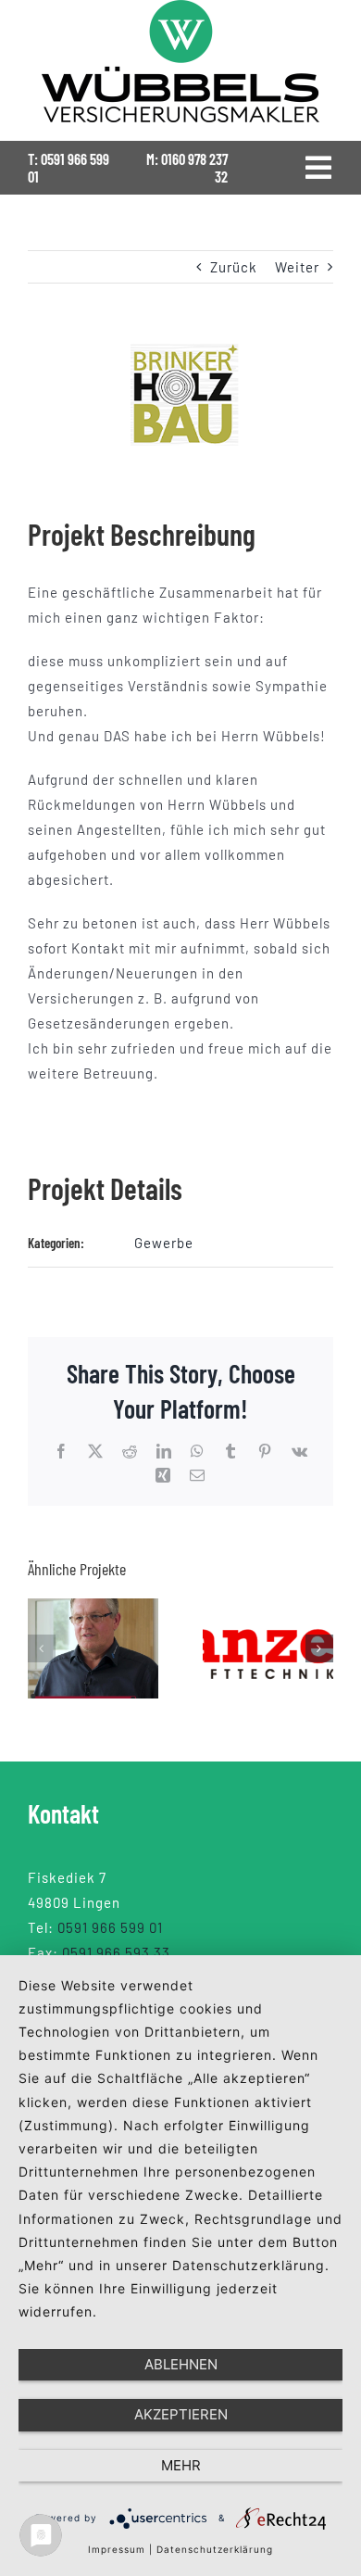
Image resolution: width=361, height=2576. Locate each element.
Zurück (234, 267)
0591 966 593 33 (116, 1952)
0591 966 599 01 (68, 167)
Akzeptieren (181, 2414)
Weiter (297, 267)
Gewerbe (164, 1243)
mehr (181, 2465)
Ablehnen (181, 2364)
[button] (42, 1648)
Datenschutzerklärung (215, 2549)
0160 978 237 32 (194, 167)
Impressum (117, 2549)
